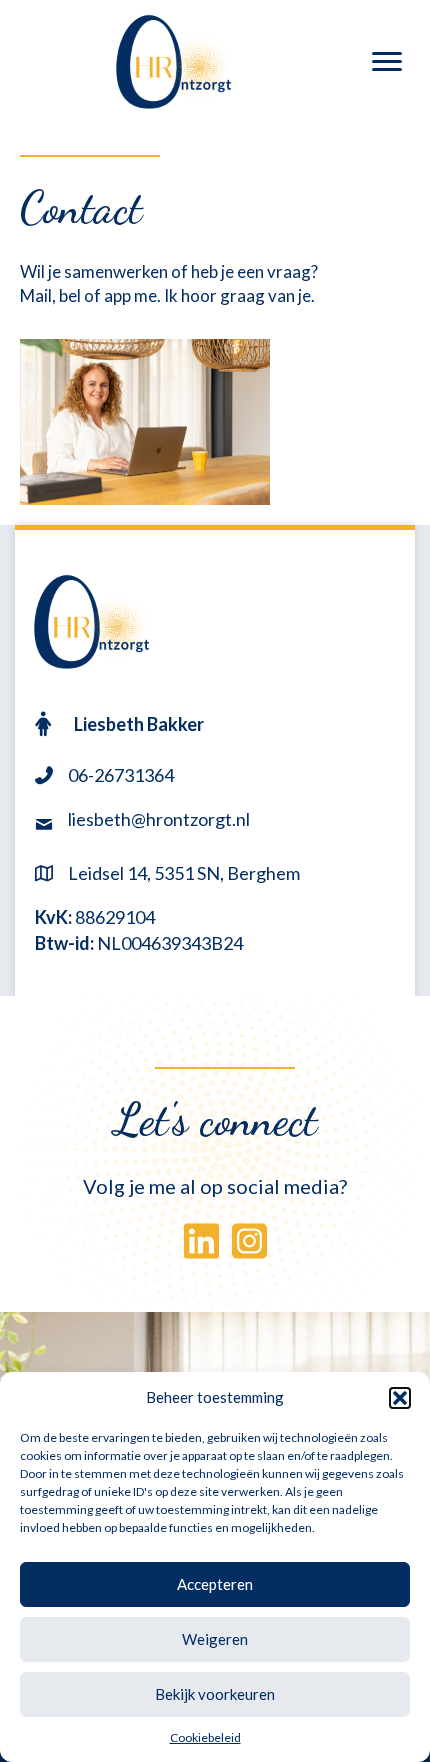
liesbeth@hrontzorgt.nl (159, 819)
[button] (400, 1398)
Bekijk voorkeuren (215, 1694)
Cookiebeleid (205, 1737)
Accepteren (215, 1584)
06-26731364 (121, 775)
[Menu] (387, 62)
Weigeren (215, 1639)
